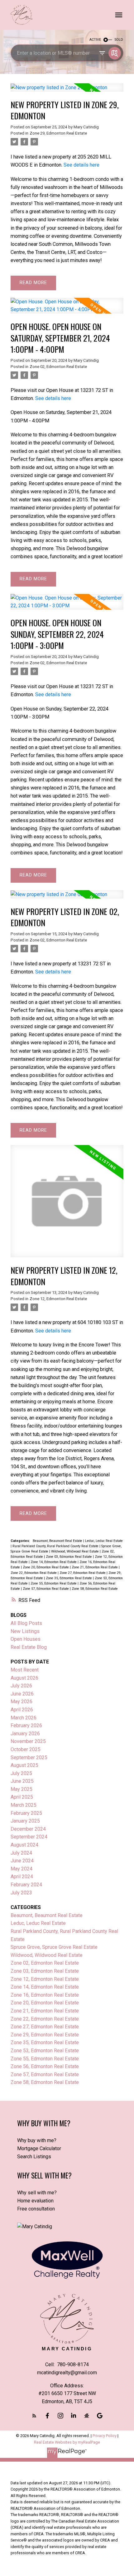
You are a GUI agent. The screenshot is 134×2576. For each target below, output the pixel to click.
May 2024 (22, 1869)
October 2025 (26, 1749)
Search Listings (34, 2157)
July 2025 (21, 1773)
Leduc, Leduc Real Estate (104, 1541)
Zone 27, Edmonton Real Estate (83, 1573)
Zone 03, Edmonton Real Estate (69, 1557)
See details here (81, 165)
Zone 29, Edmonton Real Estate (58, 133)
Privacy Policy (105, 2436)
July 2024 (21, 1853)
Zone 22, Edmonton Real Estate (34, 1573)
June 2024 (22, 1861)
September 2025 (29, 1757)
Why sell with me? (37, 2193)
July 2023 (21, 1893)
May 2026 (22, 1702)
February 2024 (26, 1885)
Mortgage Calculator (39, 2148)
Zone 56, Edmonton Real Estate (45, 2066)
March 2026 (24, 1718)
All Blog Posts (26, 1623)
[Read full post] (67, 91)
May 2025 (22, 1789)
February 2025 (26, 1813)
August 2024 (24, 1845)
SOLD (119, 40)
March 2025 (24, 1805)
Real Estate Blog (29, 1647)
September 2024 (29, 1837)
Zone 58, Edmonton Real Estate (95, 1589)
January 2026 (25, 1734)
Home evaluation (35, 2201)
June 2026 (22, 1694)
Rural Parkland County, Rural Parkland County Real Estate (56, 1546)
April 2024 (22, 1877)
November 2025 (28, 1741)
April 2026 (22, 1710)
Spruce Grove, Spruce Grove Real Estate (54, 1947)
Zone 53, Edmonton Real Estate (45, 2051)
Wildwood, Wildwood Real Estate (75, 1551)
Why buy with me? (37, 2140)
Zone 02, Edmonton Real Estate (58, 367)
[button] (34, 2416)
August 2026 (24, 1678)
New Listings (25, 1631)
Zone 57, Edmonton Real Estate (46, 1589)
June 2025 (22, 1781)
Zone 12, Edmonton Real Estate (58, 1299)
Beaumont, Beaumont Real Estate (58, 1541)
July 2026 (21, 1686)
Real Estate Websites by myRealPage (67, 2442)
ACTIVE (95, 40)
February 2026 (26, 1725)
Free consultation (36, 2209)
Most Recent (25, 1670)
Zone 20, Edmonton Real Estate (46, 1567)
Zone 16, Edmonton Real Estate (45, 1995)
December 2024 (28, 1829)
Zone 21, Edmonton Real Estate (95, 1567)
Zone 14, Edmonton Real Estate (54, 1562)
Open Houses (26, 1639)
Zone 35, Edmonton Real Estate (69, 1578)
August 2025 (24, 1765)
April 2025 (22, 1797)
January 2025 (25, 1821)
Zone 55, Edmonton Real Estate (54, 1583)
